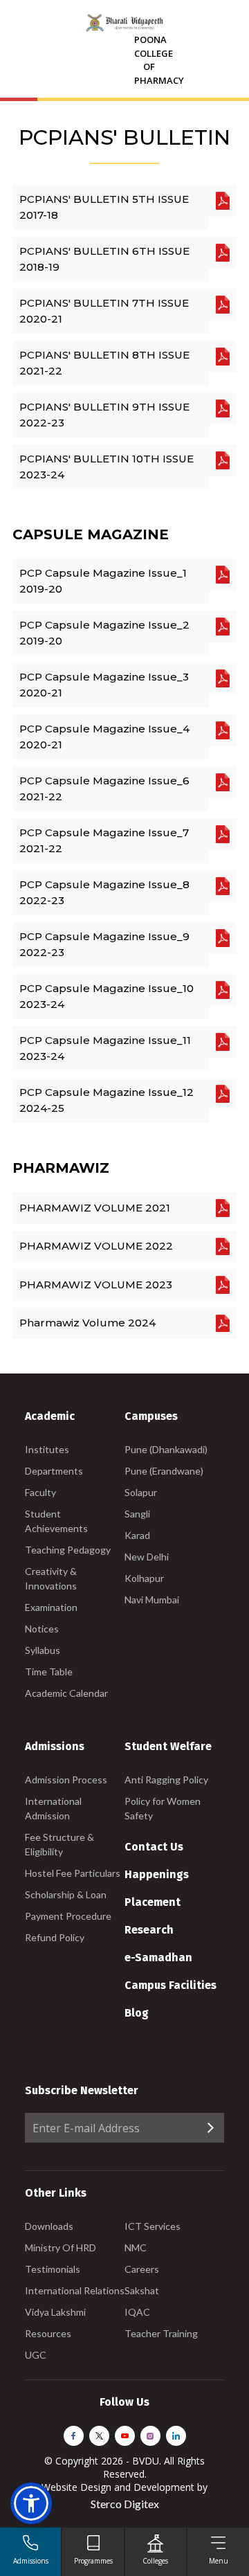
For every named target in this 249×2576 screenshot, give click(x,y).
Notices (42, 1629)
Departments (54, 1471)
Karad (137, 1535)
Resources (48, 2333)
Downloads (49, 2226)
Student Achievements (56, 1521)
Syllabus (43, 1650)
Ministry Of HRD (61, 2248)
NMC (136, 2248)
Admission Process (66, 1780)
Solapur (141, 1492)
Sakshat (142, 2290)
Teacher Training (161, 2333)
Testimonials (53, 2269)
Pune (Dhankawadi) (166, 1449)
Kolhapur (144, 1578)
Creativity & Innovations (51, 1578)
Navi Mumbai (152, 1600)
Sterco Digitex (125, 2504)
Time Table (49, 1672)
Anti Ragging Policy (166, 1780)
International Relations (75, 2290)
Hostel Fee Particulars (73, 1873)
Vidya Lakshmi (55, 2312)
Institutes (47, 1449)
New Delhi (147, 1557)
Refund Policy (55, 1937)
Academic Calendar (66, 1693)
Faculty (40, 1492)
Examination (51, 1607)
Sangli (137, 1514)
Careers (142, 2269)
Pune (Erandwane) (164, 1471)
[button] (31, 2503)
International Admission (53, 1808)
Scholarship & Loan (66, 1894)
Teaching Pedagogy (68, 1550)
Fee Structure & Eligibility (59, 1844)
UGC (36, 2355)
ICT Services (153, 2226)
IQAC (137, 2312)
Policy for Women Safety (163, 1808)
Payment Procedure (68, 1916)
